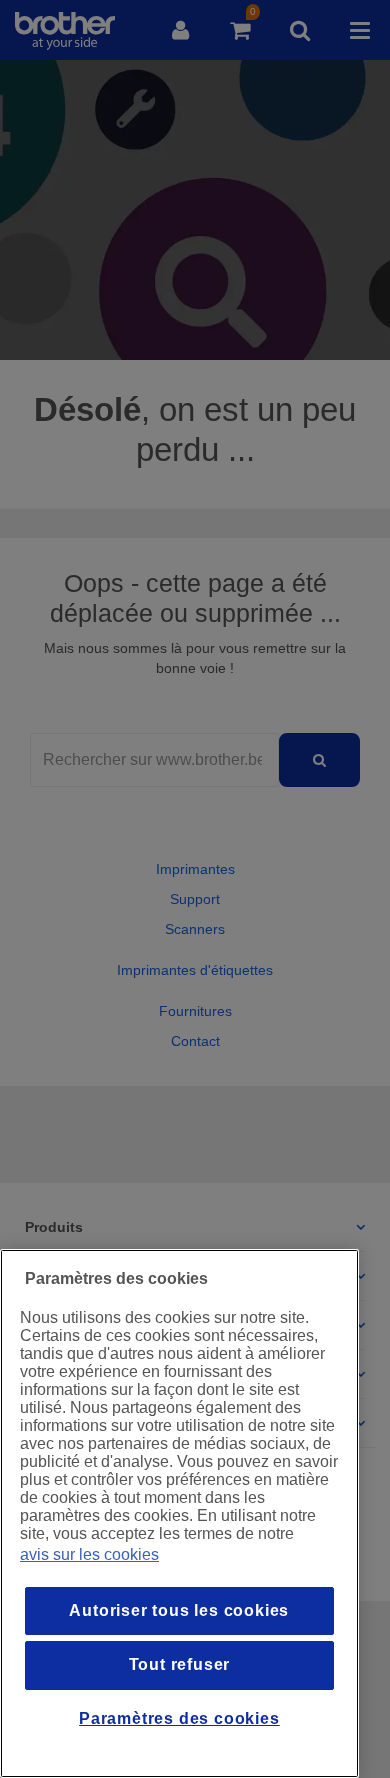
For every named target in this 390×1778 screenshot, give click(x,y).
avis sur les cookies (89, 1554)
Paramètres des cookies (179, 1718)
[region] (179, 1513)
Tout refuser (180, 1664)
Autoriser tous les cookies (179, 1610)
